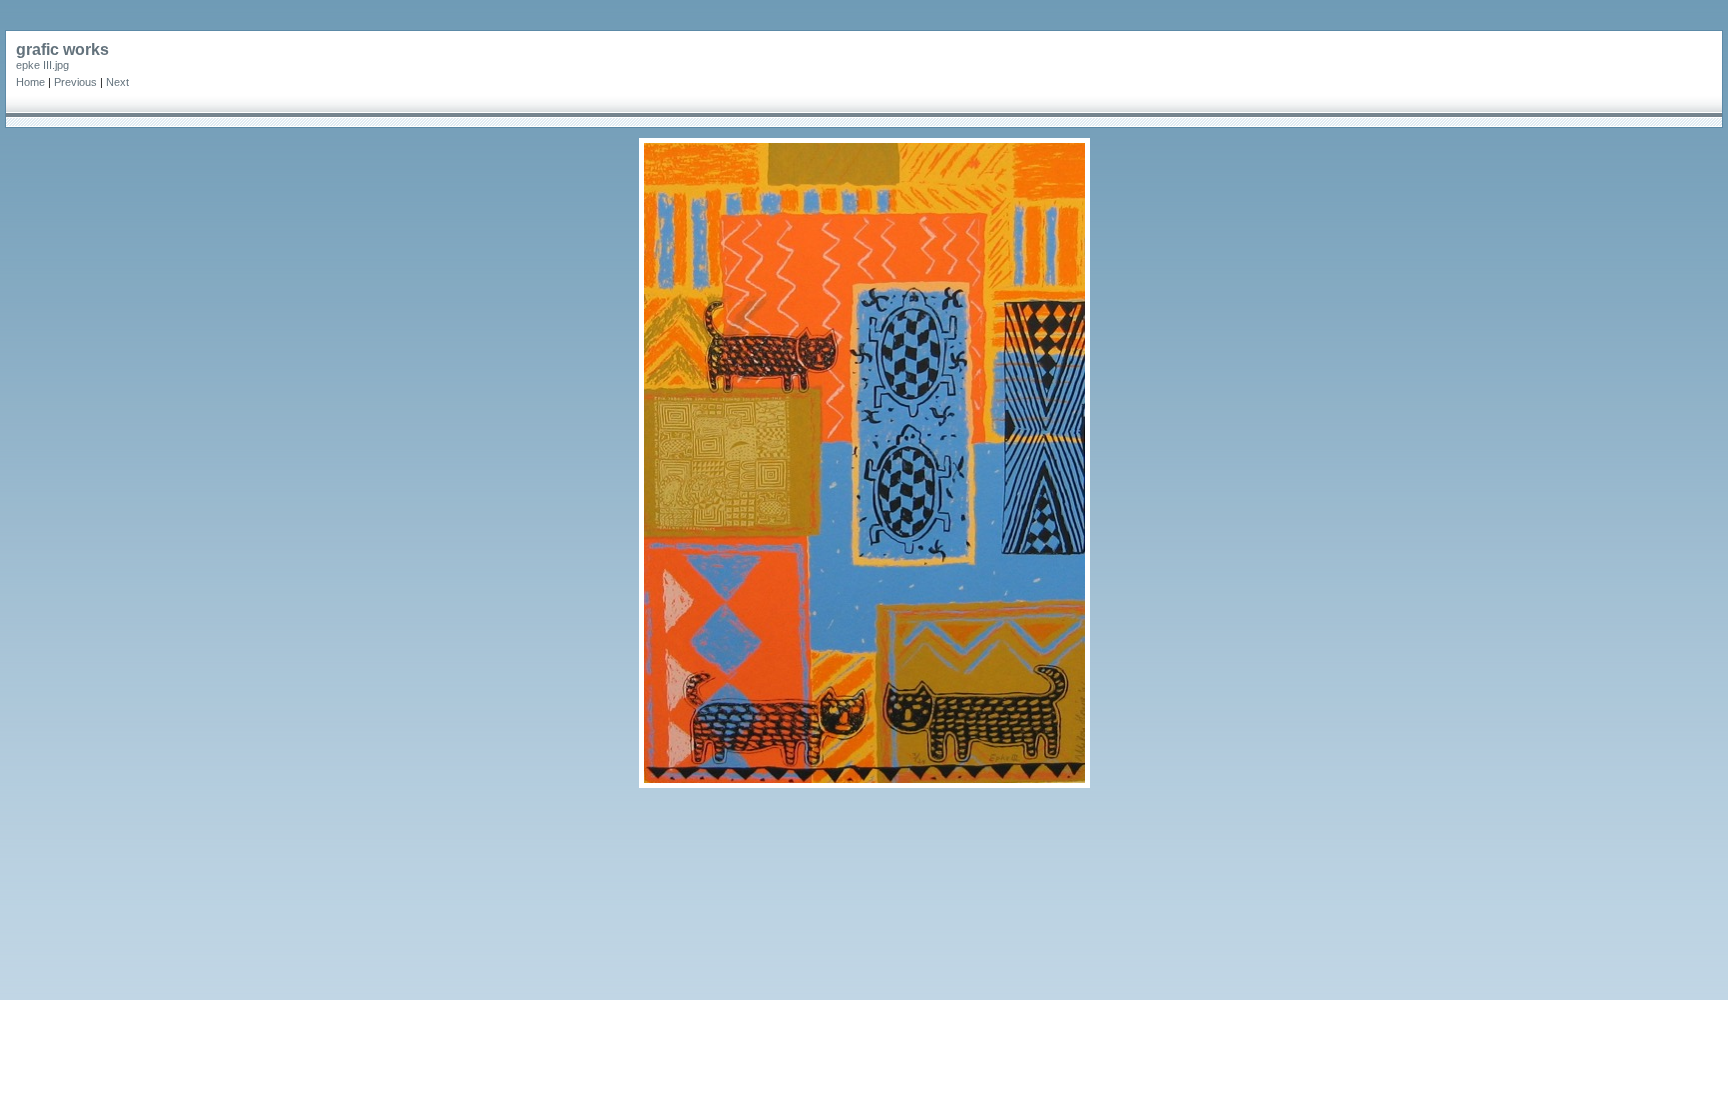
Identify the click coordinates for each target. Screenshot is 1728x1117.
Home (30, 82)
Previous (75, 82)
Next (117, 82)
